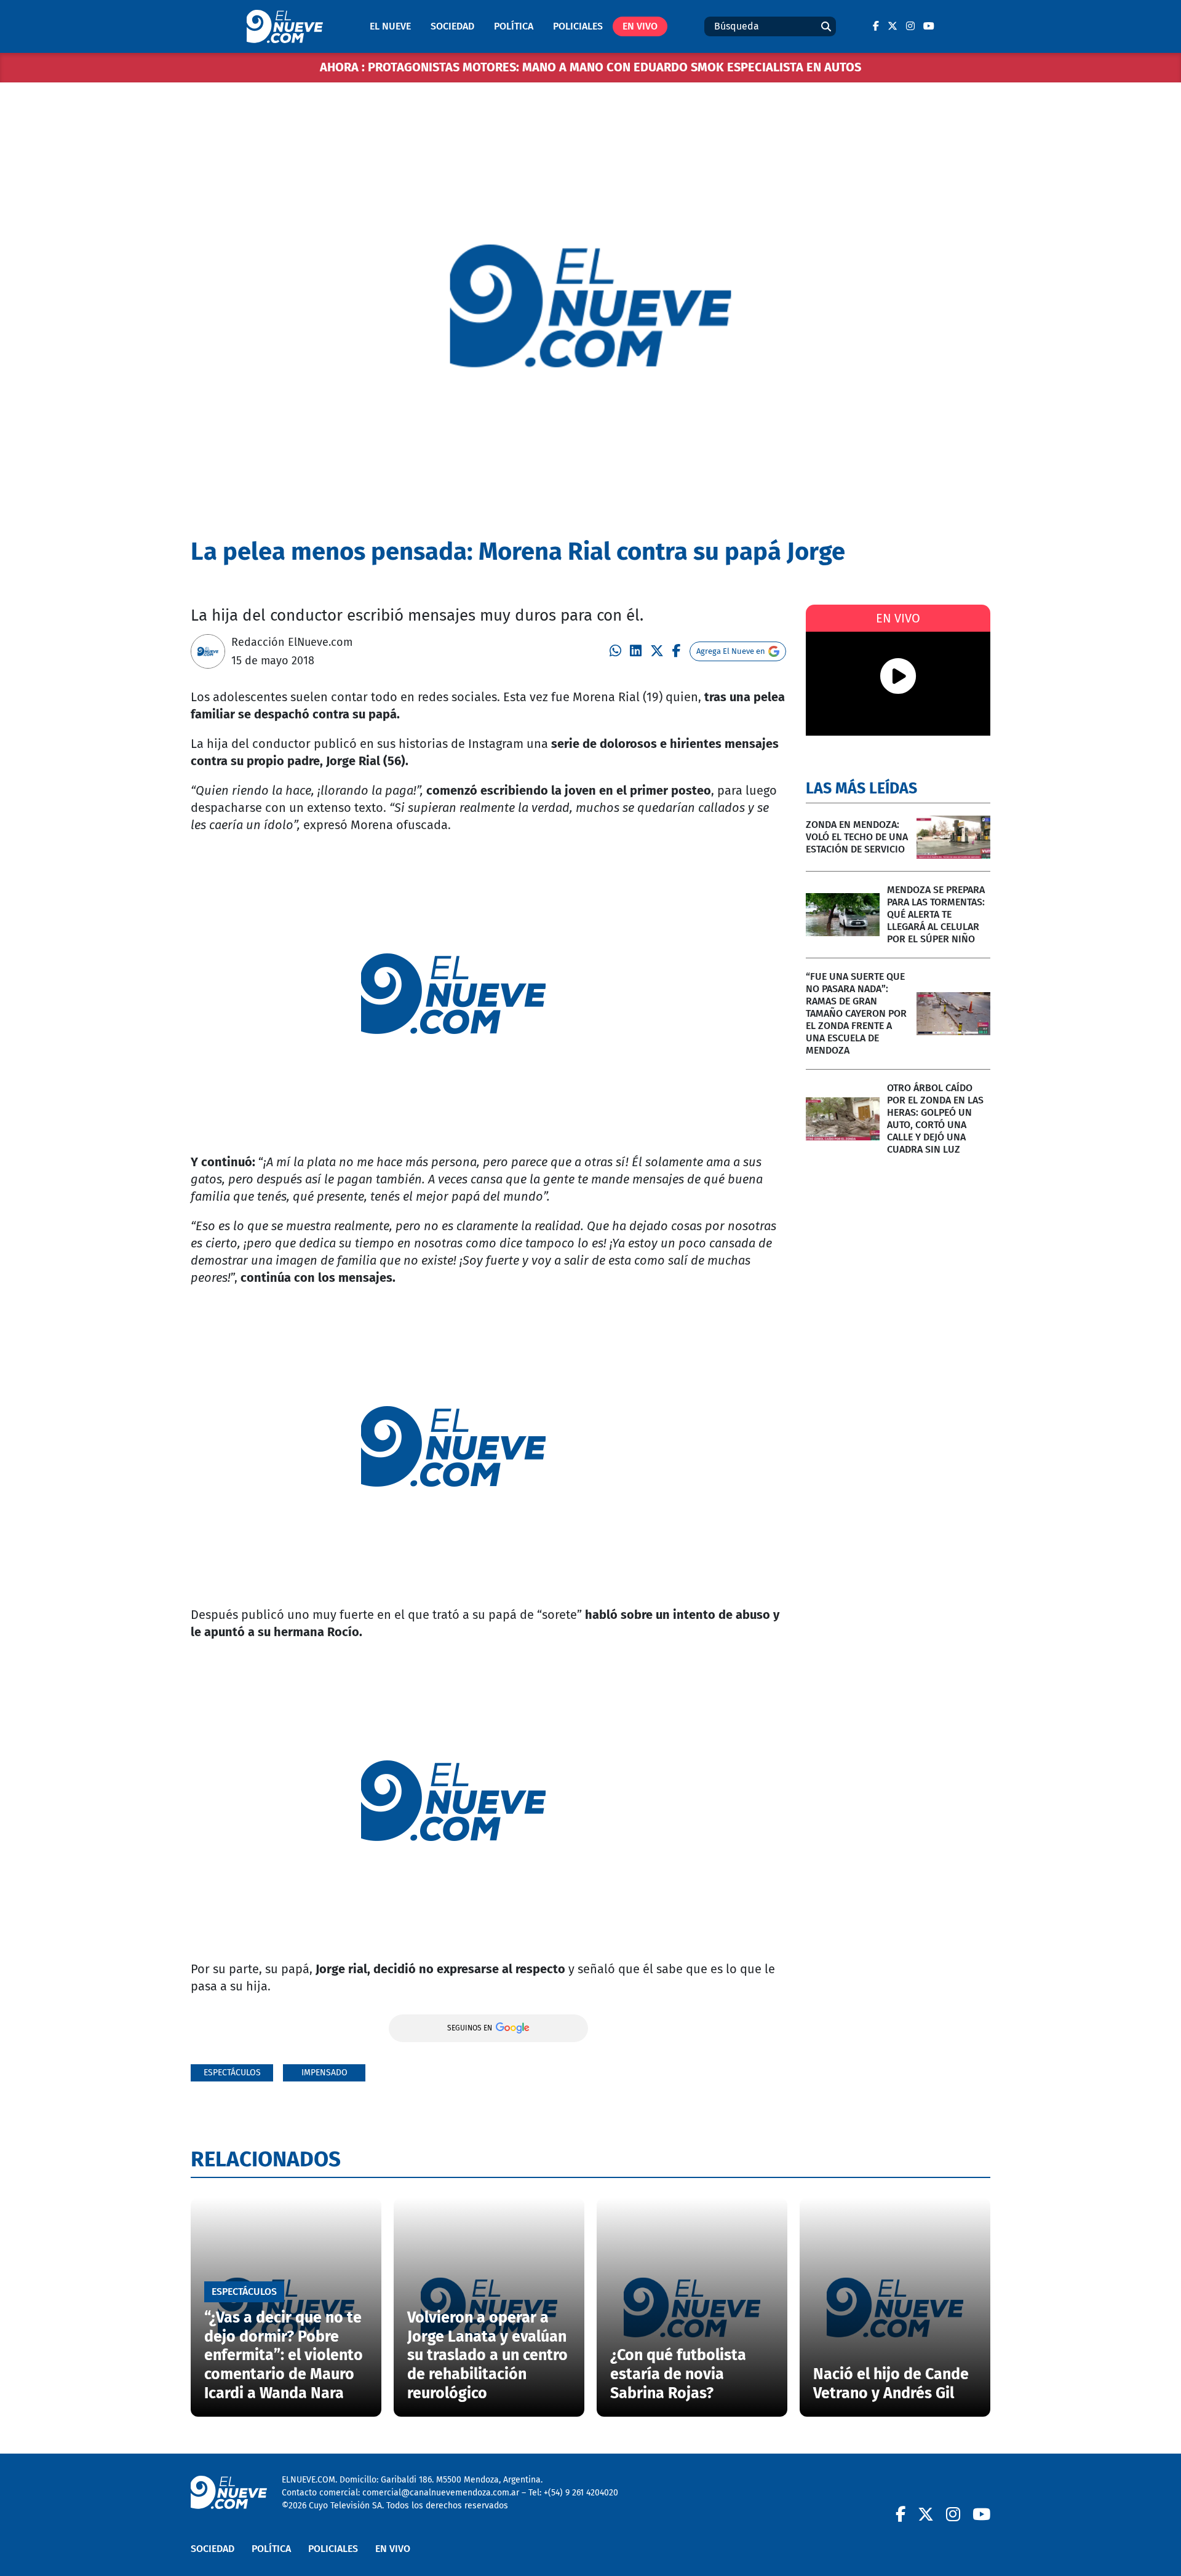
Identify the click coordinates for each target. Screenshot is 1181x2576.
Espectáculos (232, 2073)
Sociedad (452, 26)
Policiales (578, 26)
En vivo (640, 26)
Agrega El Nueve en (731, 651)
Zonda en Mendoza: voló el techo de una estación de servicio (857, 837)
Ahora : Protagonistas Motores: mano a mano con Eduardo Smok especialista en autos (590, 67)
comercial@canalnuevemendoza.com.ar (441, 2493)
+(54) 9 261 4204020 (581, 2493)
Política (514, 26)
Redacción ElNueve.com (292, 642)
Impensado (324, 2073)
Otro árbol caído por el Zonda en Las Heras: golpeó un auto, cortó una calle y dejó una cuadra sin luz (935, 1119)
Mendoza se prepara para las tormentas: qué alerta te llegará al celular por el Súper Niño (936, 914)
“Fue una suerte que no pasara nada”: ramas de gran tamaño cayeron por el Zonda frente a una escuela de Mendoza (856, 1013)
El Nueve (390, 26)
